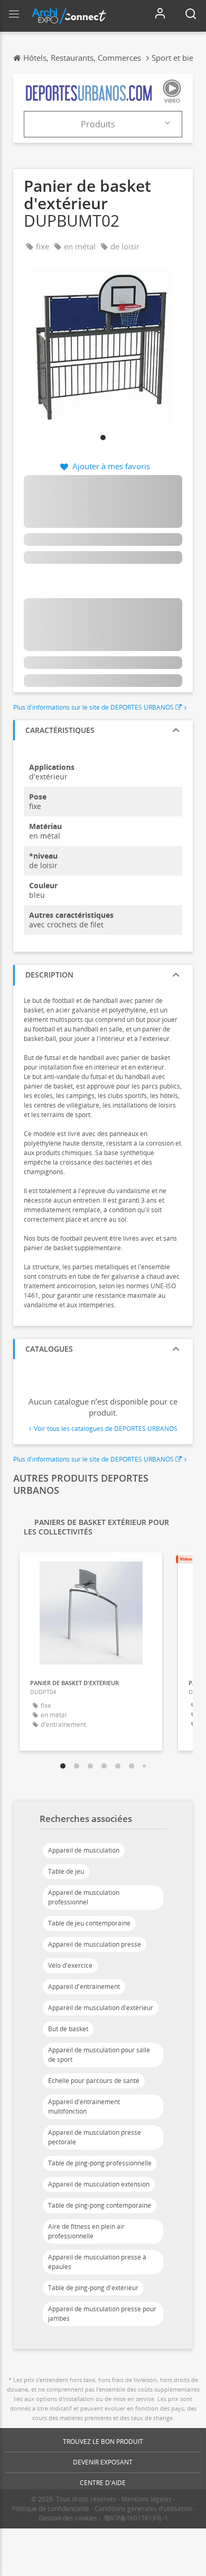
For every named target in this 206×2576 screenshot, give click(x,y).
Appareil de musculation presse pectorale (95, 2137)
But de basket (68, 2029)
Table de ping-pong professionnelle (100, 2163)
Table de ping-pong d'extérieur (93, 2288)
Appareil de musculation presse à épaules (97, 2262)
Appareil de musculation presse (95, 1944)
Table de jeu (66, 1871)
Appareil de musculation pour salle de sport (99, 2055)
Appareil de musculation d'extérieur (101, 2008)
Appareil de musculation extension (99, 2184)
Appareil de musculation (84, 1850)
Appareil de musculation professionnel (84, 1897)
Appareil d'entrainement (84, 1987)
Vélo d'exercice (70, 1965)
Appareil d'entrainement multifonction (84, 2107)
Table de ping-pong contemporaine (100, 2205)
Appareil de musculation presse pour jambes (102, 2314)
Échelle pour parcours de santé (94, 2081)
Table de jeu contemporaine (89, 1923)
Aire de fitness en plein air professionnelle (86, 2231)
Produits (98, 124)
